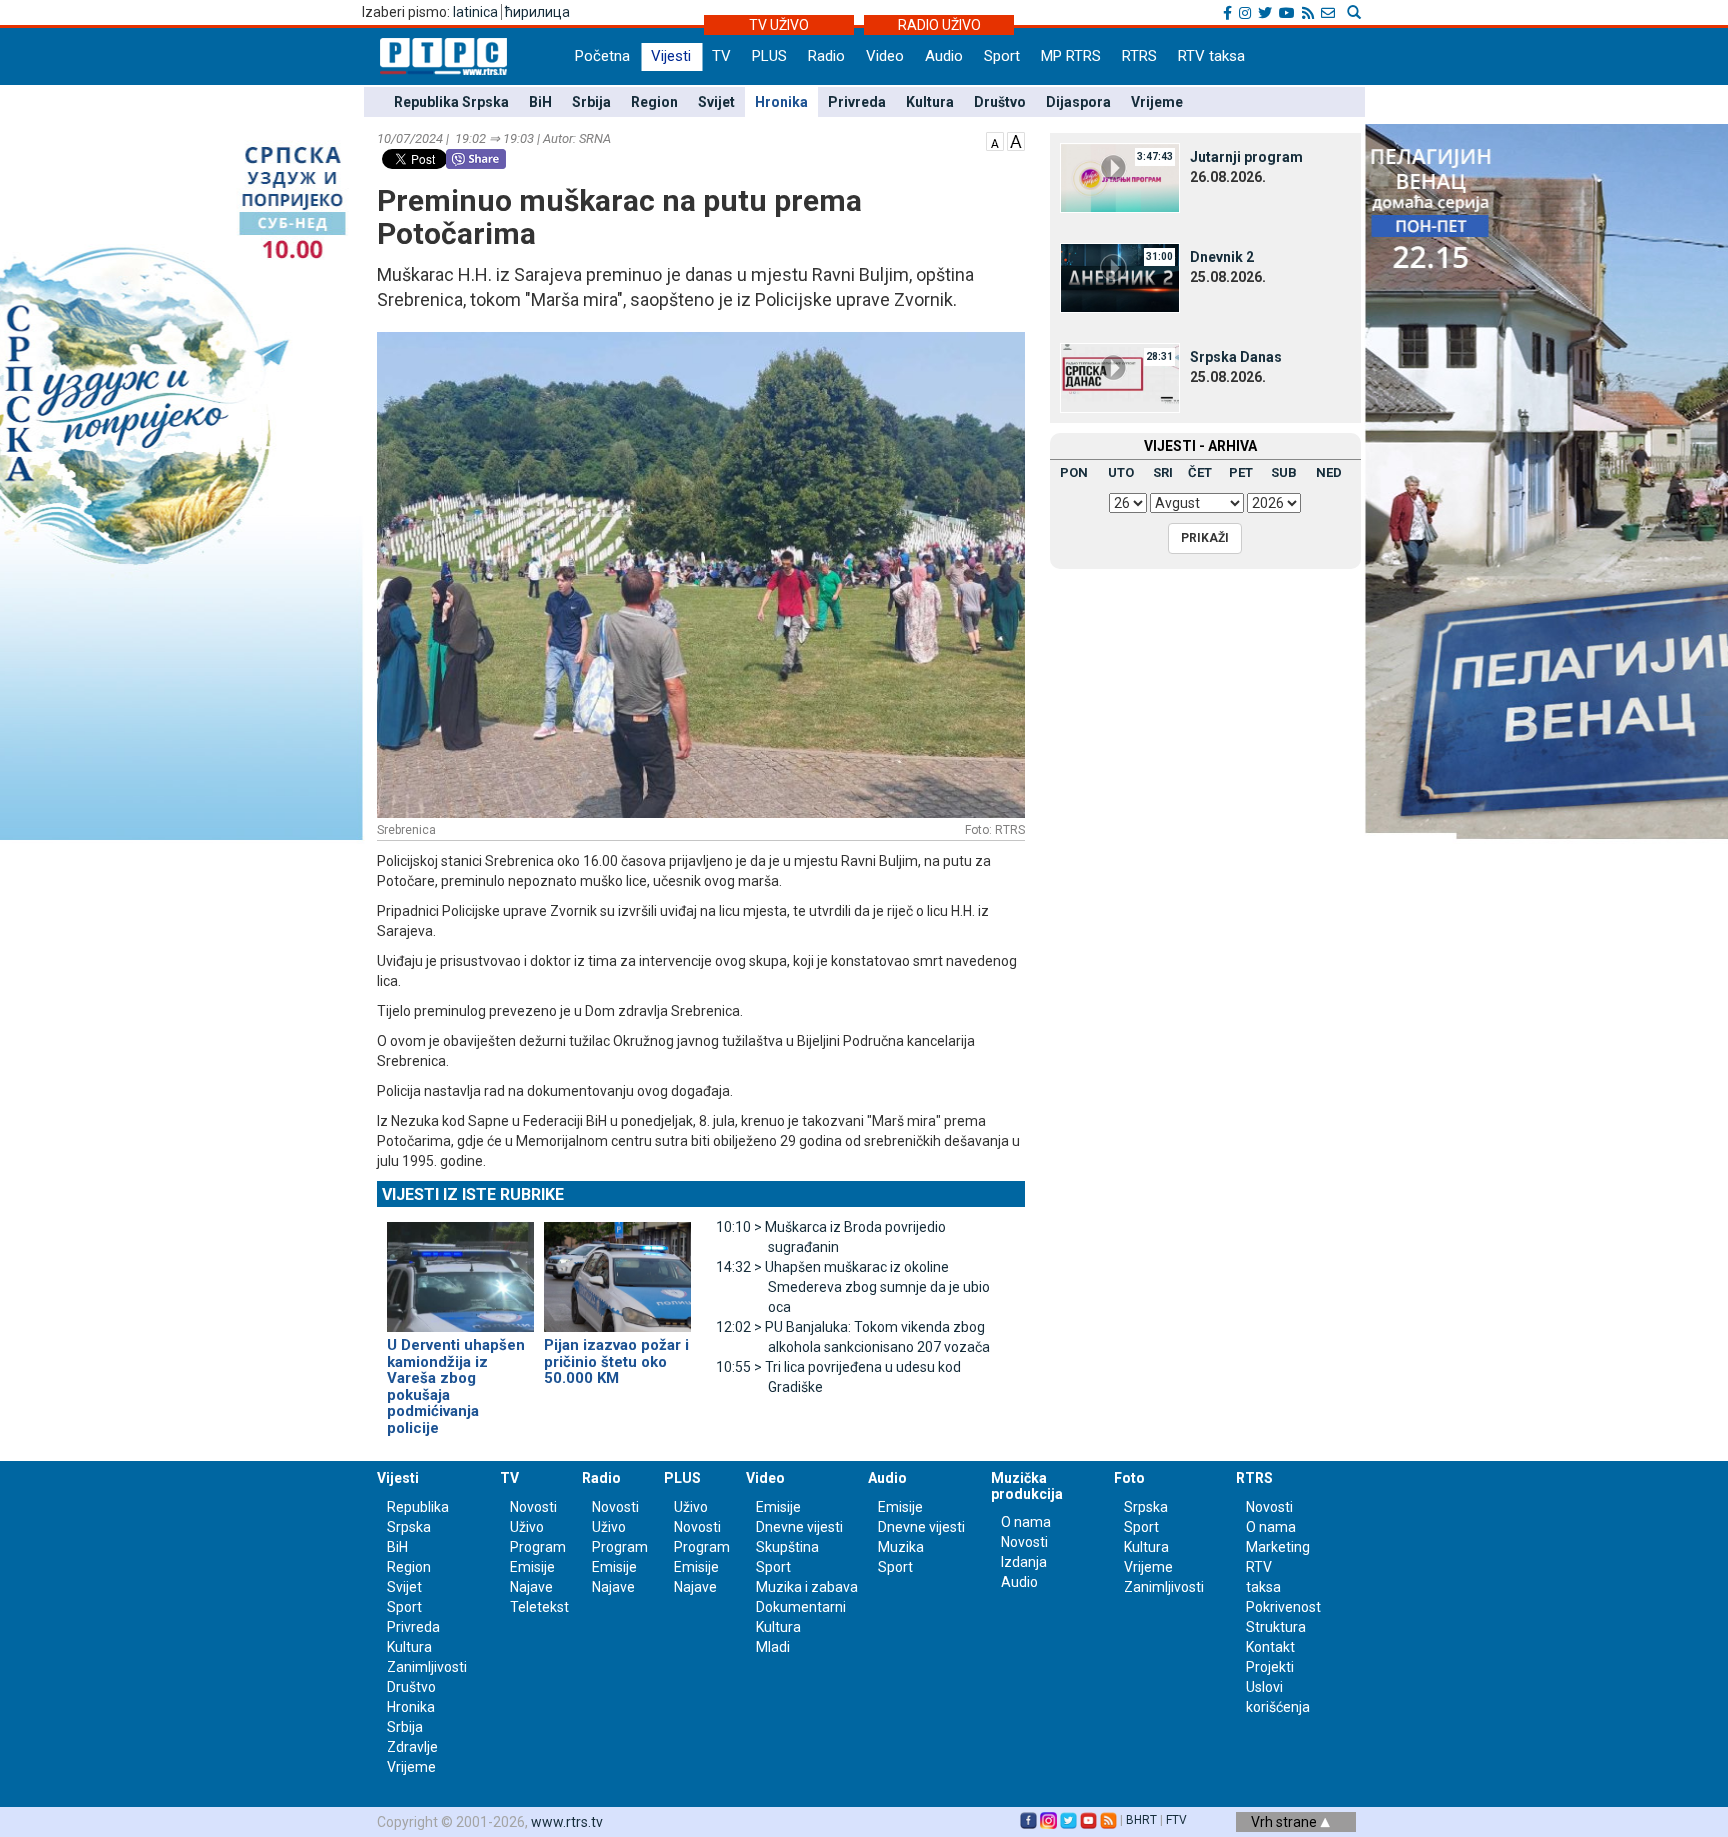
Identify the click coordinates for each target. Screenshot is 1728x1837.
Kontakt (1270, 1647)
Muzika (901, 1547)
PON (1074, 472)
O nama (1026, 1522)
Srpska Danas (1236, 357)
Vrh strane (1285, 1822)
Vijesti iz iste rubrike (473, 1194)
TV (721, 56)
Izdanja (1024, 1562)
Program (538, 1547)
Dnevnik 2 (1222, 257)
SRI (1163, 472)
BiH (540, 102)
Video (885, 56)
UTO (1121, 472)
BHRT (1141, 1820)
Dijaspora (1078, 102)
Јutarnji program (1246, 157)
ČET (1200, 472)
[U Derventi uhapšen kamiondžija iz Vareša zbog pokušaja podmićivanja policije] (460, 1268)
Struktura (1276, 1627)
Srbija (591, 102)
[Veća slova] (1016, 140)
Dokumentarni (801, 1607)
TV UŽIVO (779, 25)
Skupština (787, 1547)
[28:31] (1120, 377)
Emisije (532, 1567)
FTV (1176, 1820)
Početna (602, 56)
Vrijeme (1157, 102)
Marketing (1278, 1547)
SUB (1284, 472)
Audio (944, 56)
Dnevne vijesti (799, 1527)
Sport (1002, 56)
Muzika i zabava (807, 1587)
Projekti (1270, 1667)
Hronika (781, 102)
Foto (1129, 1478)
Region (654, 102)
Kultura (930, 102)
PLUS (769, 56)
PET (1241, 472)
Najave (531, 1587)
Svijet (716, 102)
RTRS (1139, 56)
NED (1329, 472)
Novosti (533, 1507)
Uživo (527, 1527)
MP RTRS (1071, 56)
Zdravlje (412, 1747)
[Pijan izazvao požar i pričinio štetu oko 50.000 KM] (617, 1268)
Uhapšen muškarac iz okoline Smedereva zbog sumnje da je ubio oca (853, 1287)
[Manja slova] (995, 140)
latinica (475, 12)
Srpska (1146, 1507)
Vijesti (671, 56)
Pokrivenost (1283, 1607)
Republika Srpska (451, 102)
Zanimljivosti (427, 1667)
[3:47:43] (1120, 177)
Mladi (773, 1647)
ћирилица (537, 12)
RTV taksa (1211, 56)
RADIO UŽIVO (939, 25)
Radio (826, 56)
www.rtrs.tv (567, 1822)
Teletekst (539, 1607)
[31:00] (1120, 277)
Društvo (1000, 102)
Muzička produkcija (1027, 1485)
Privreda (857, 102)
